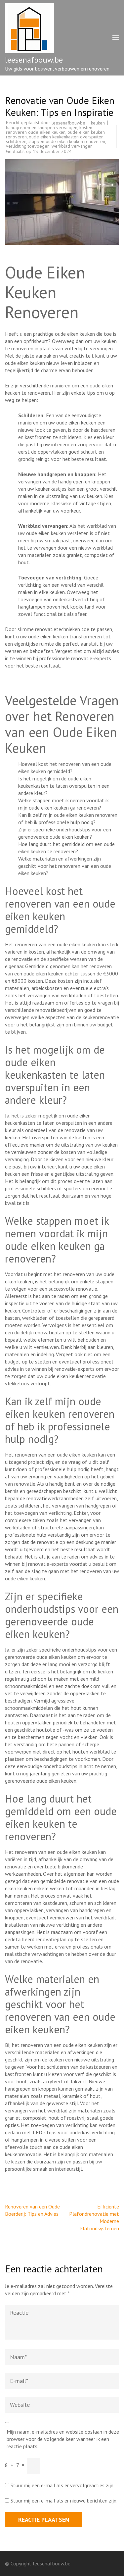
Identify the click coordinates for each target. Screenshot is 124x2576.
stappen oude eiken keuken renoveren (67, 141)
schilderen (16, 141)
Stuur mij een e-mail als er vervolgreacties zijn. (62, 2485)
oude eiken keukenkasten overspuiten (66, 137)
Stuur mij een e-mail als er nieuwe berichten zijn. (64, 2501)
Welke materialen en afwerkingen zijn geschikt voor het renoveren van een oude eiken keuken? (65, 866)
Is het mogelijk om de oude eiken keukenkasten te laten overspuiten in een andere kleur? (64, 786)
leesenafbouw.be (34, 60)
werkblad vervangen (72, 146)
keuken (98, 123)
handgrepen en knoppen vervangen (42, 127)
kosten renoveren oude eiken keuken (49, 130)
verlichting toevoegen (28, 146)
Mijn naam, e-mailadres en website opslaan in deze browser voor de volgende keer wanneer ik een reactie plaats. (63, 2439)
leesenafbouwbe (68, 123)
